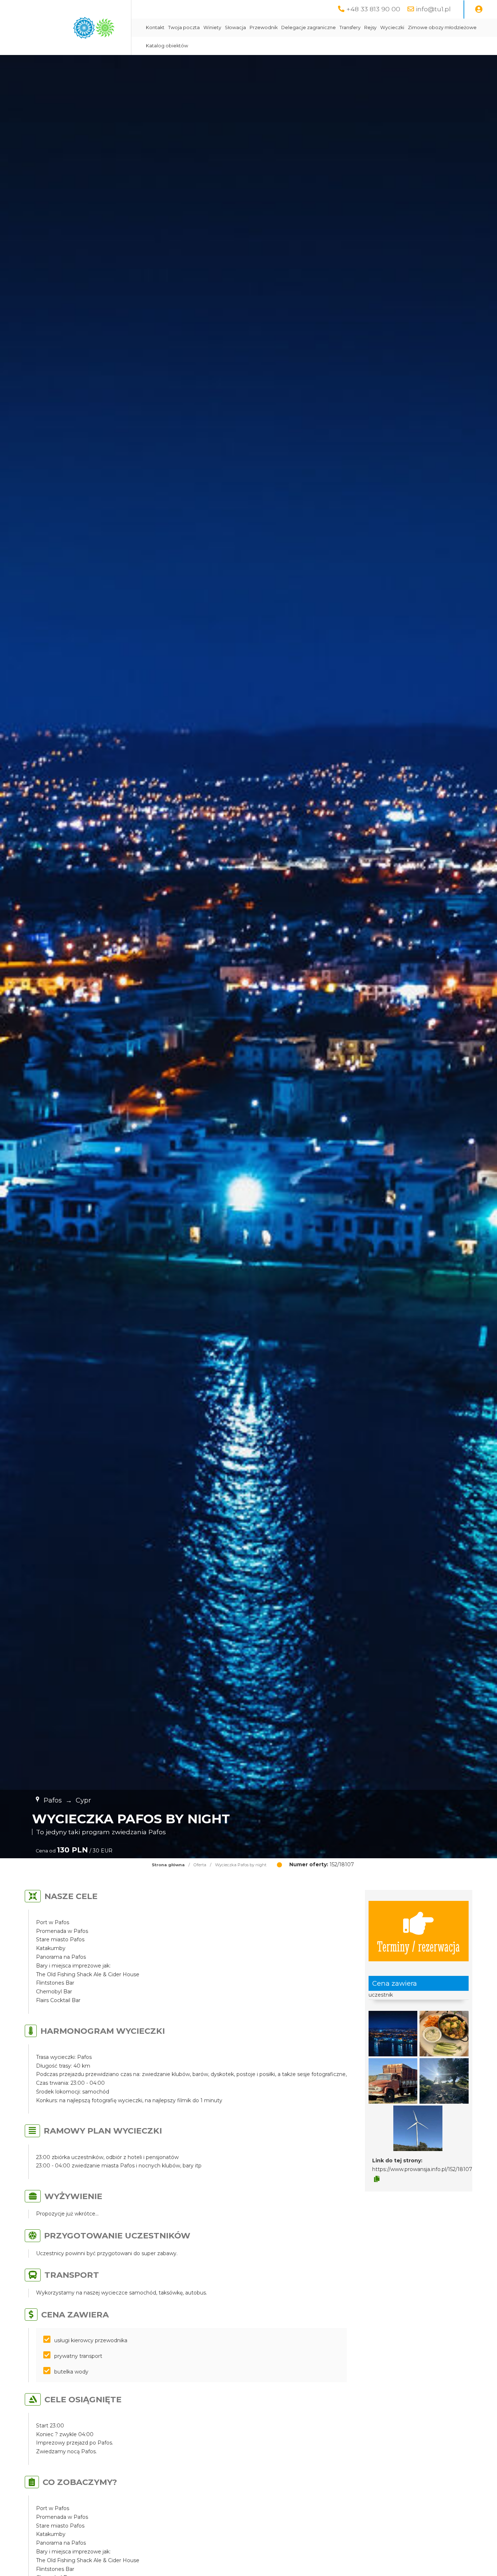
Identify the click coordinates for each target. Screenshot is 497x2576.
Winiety (212, 27)
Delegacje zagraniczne (309, 27)
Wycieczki (392, 27)
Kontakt (155, 27)
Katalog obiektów (167, 46)
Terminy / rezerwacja (418, 1946)
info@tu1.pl (433, 9)
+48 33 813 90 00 (373, 9)
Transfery (350, 27)
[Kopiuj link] (377, 2179)
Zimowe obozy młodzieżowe (442, 27)
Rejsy (370, 27)
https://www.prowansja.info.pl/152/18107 (422, 2169)
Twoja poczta (184, 27)
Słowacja (235, 27)
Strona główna (168, 1865)
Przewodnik (264, 27)
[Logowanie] (479, 9)
